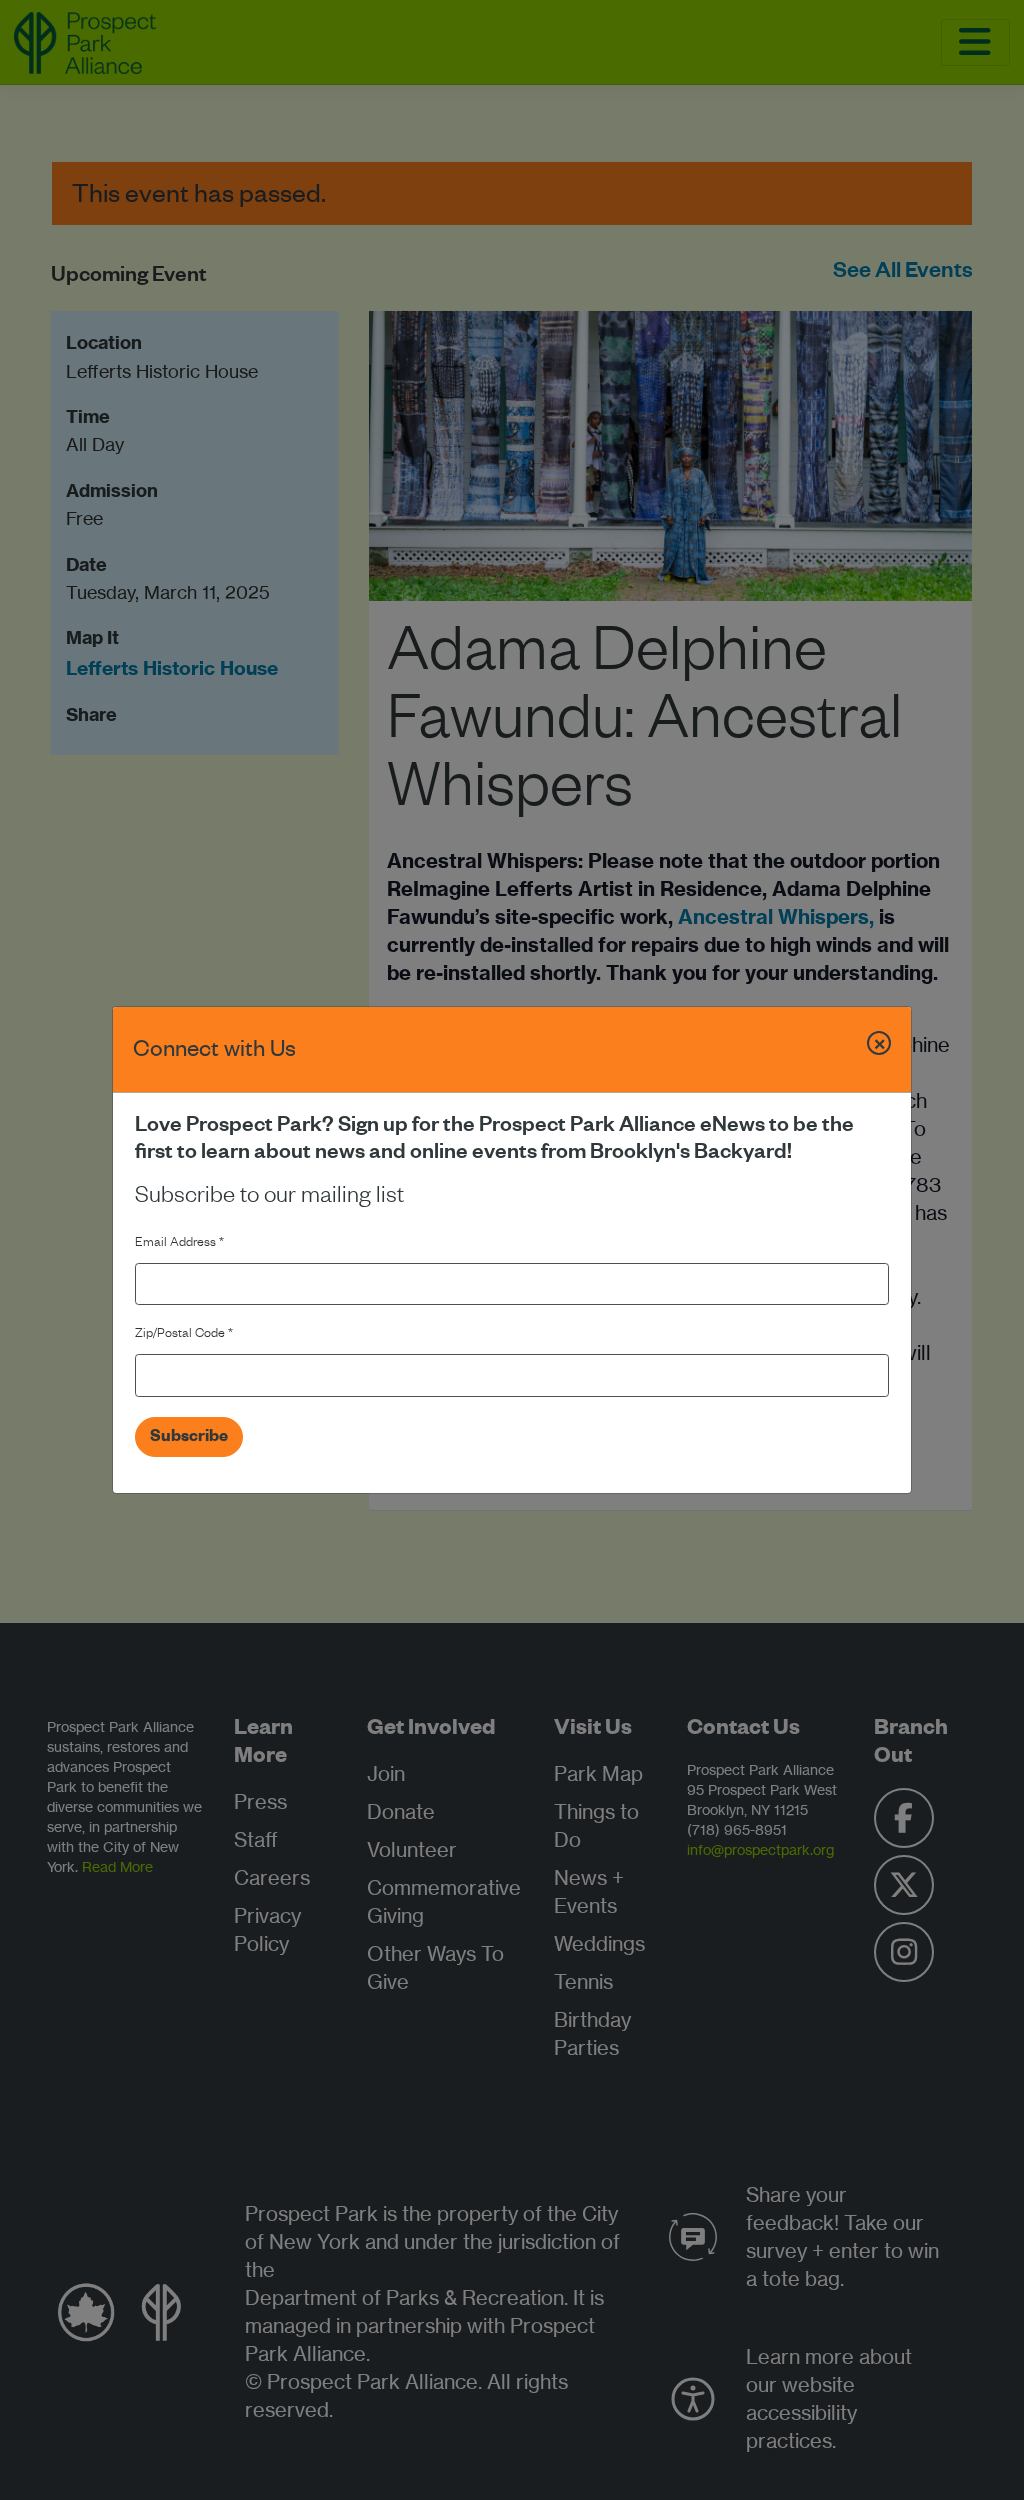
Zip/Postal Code (184, 1335)
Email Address (179, 1244)
